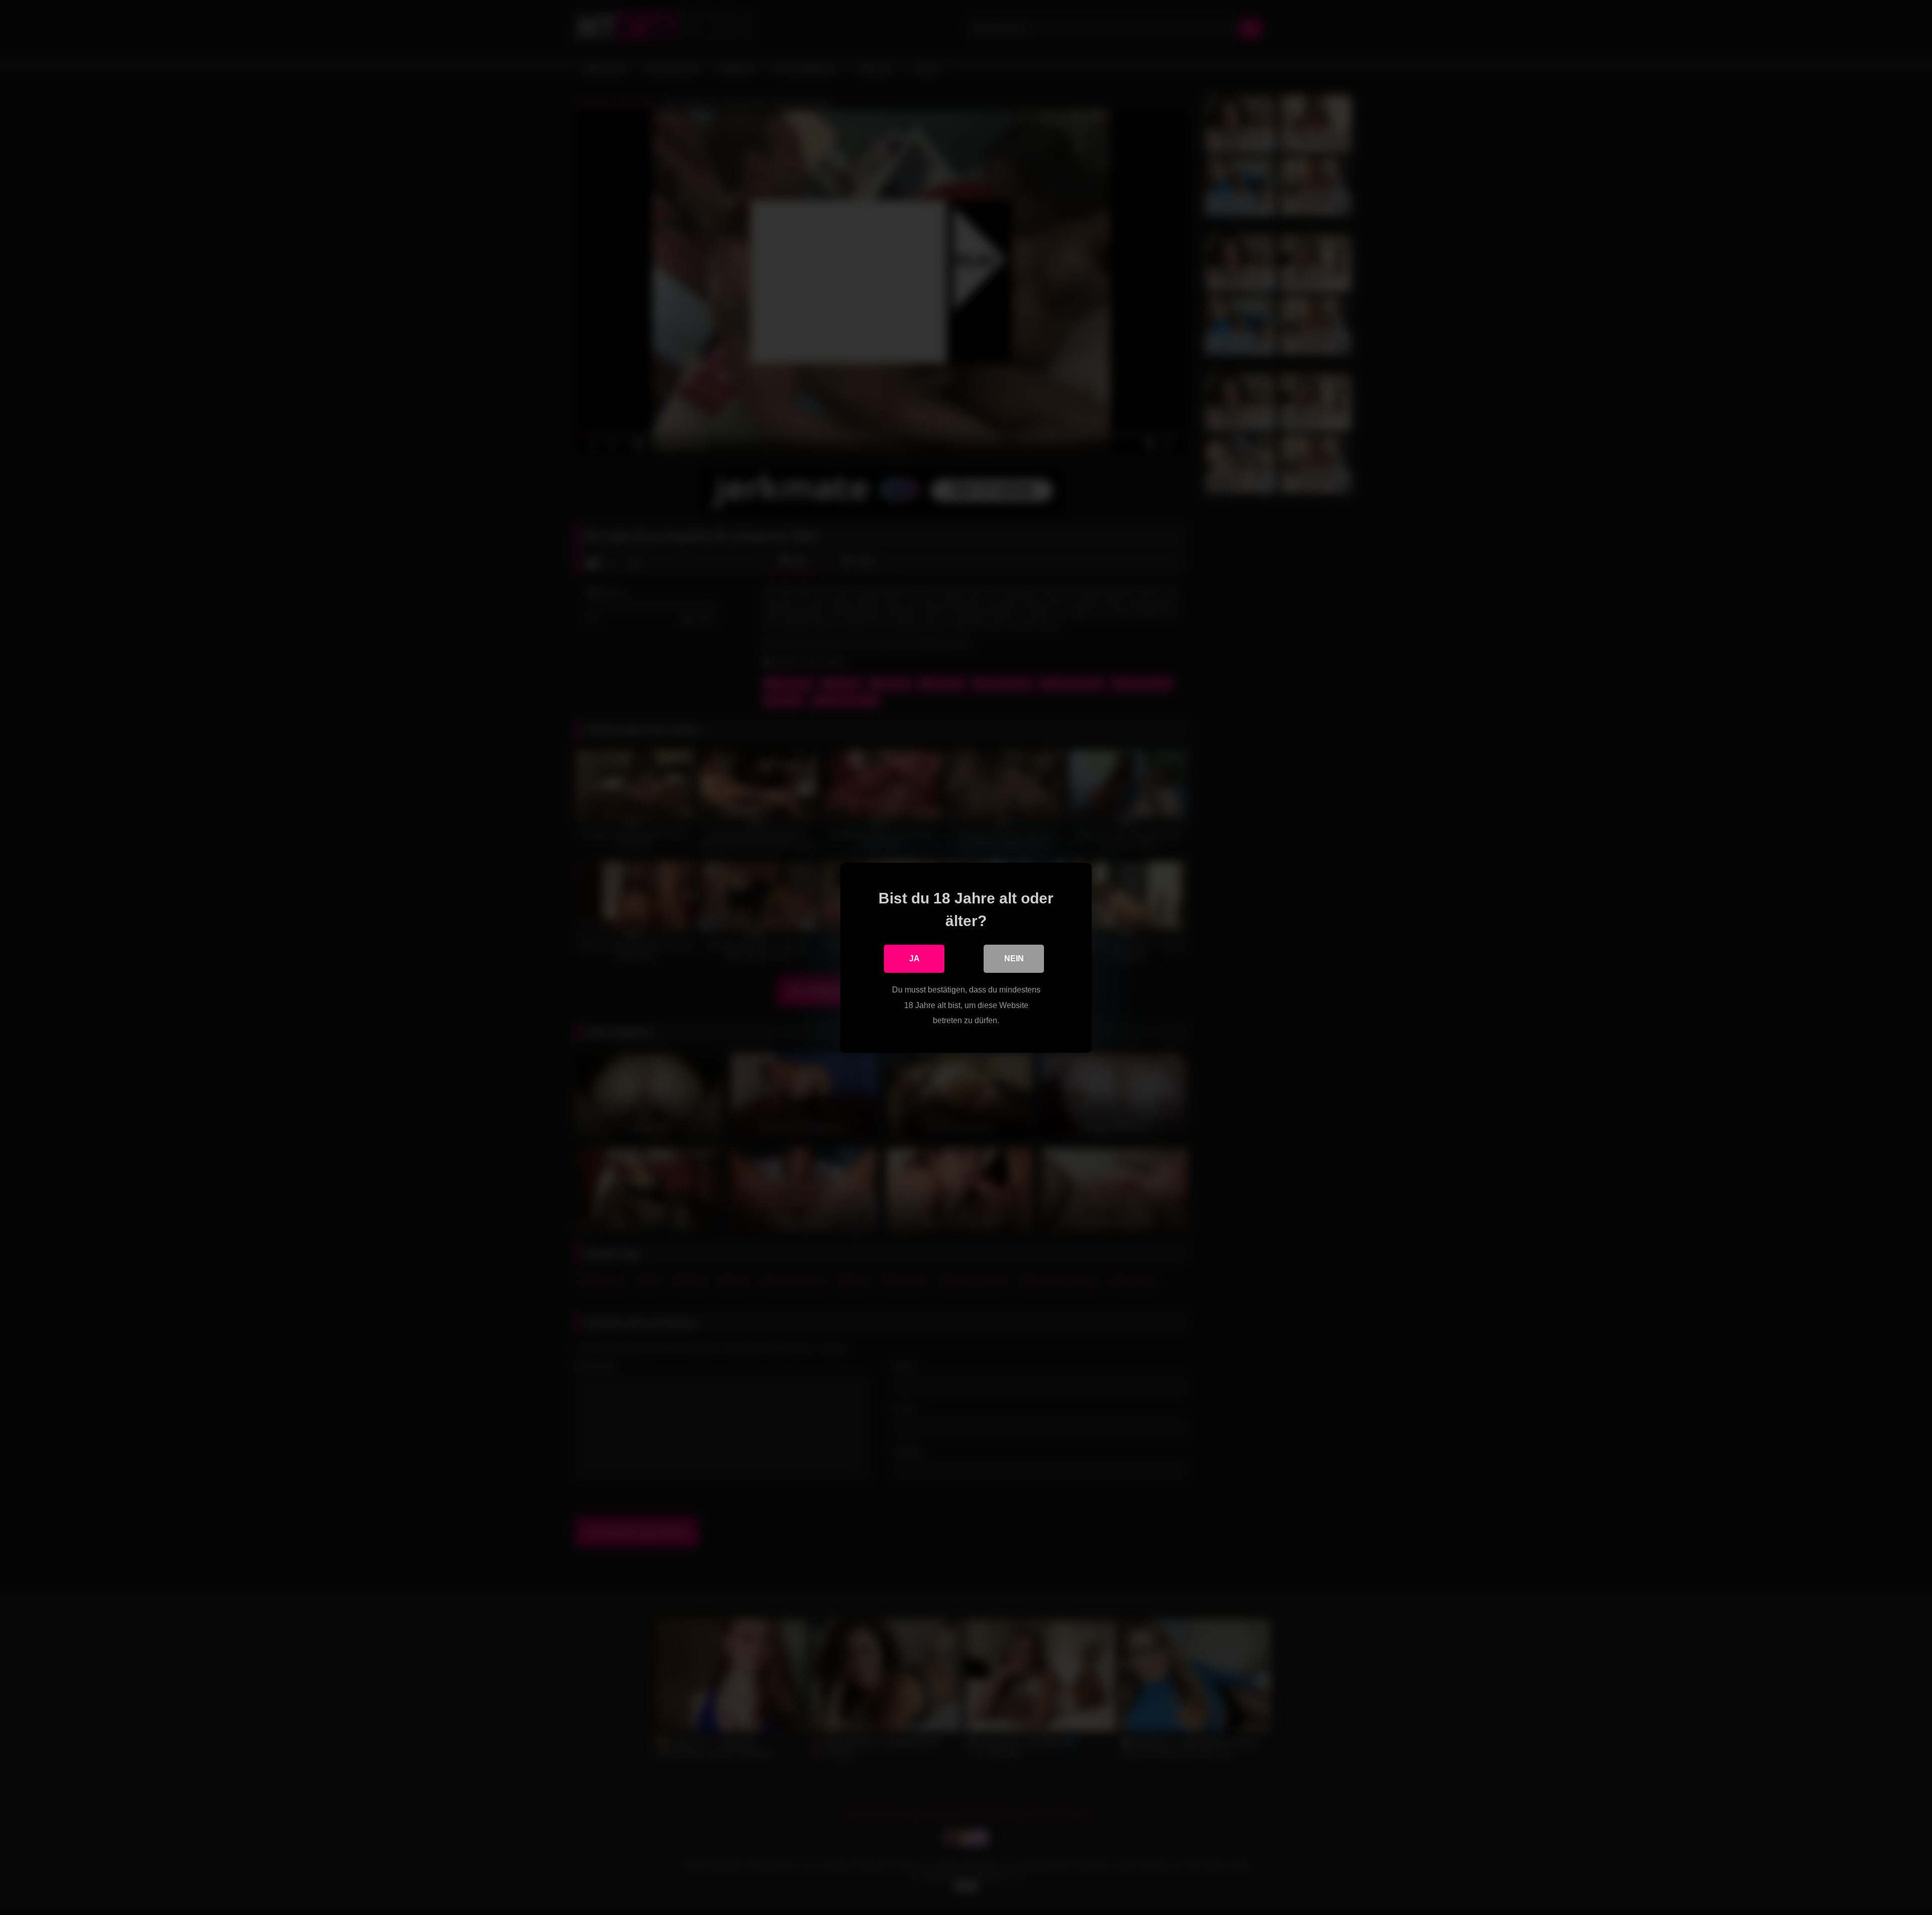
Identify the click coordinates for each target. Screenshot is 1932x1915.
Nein (1014, 959)
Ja (914, 959)
